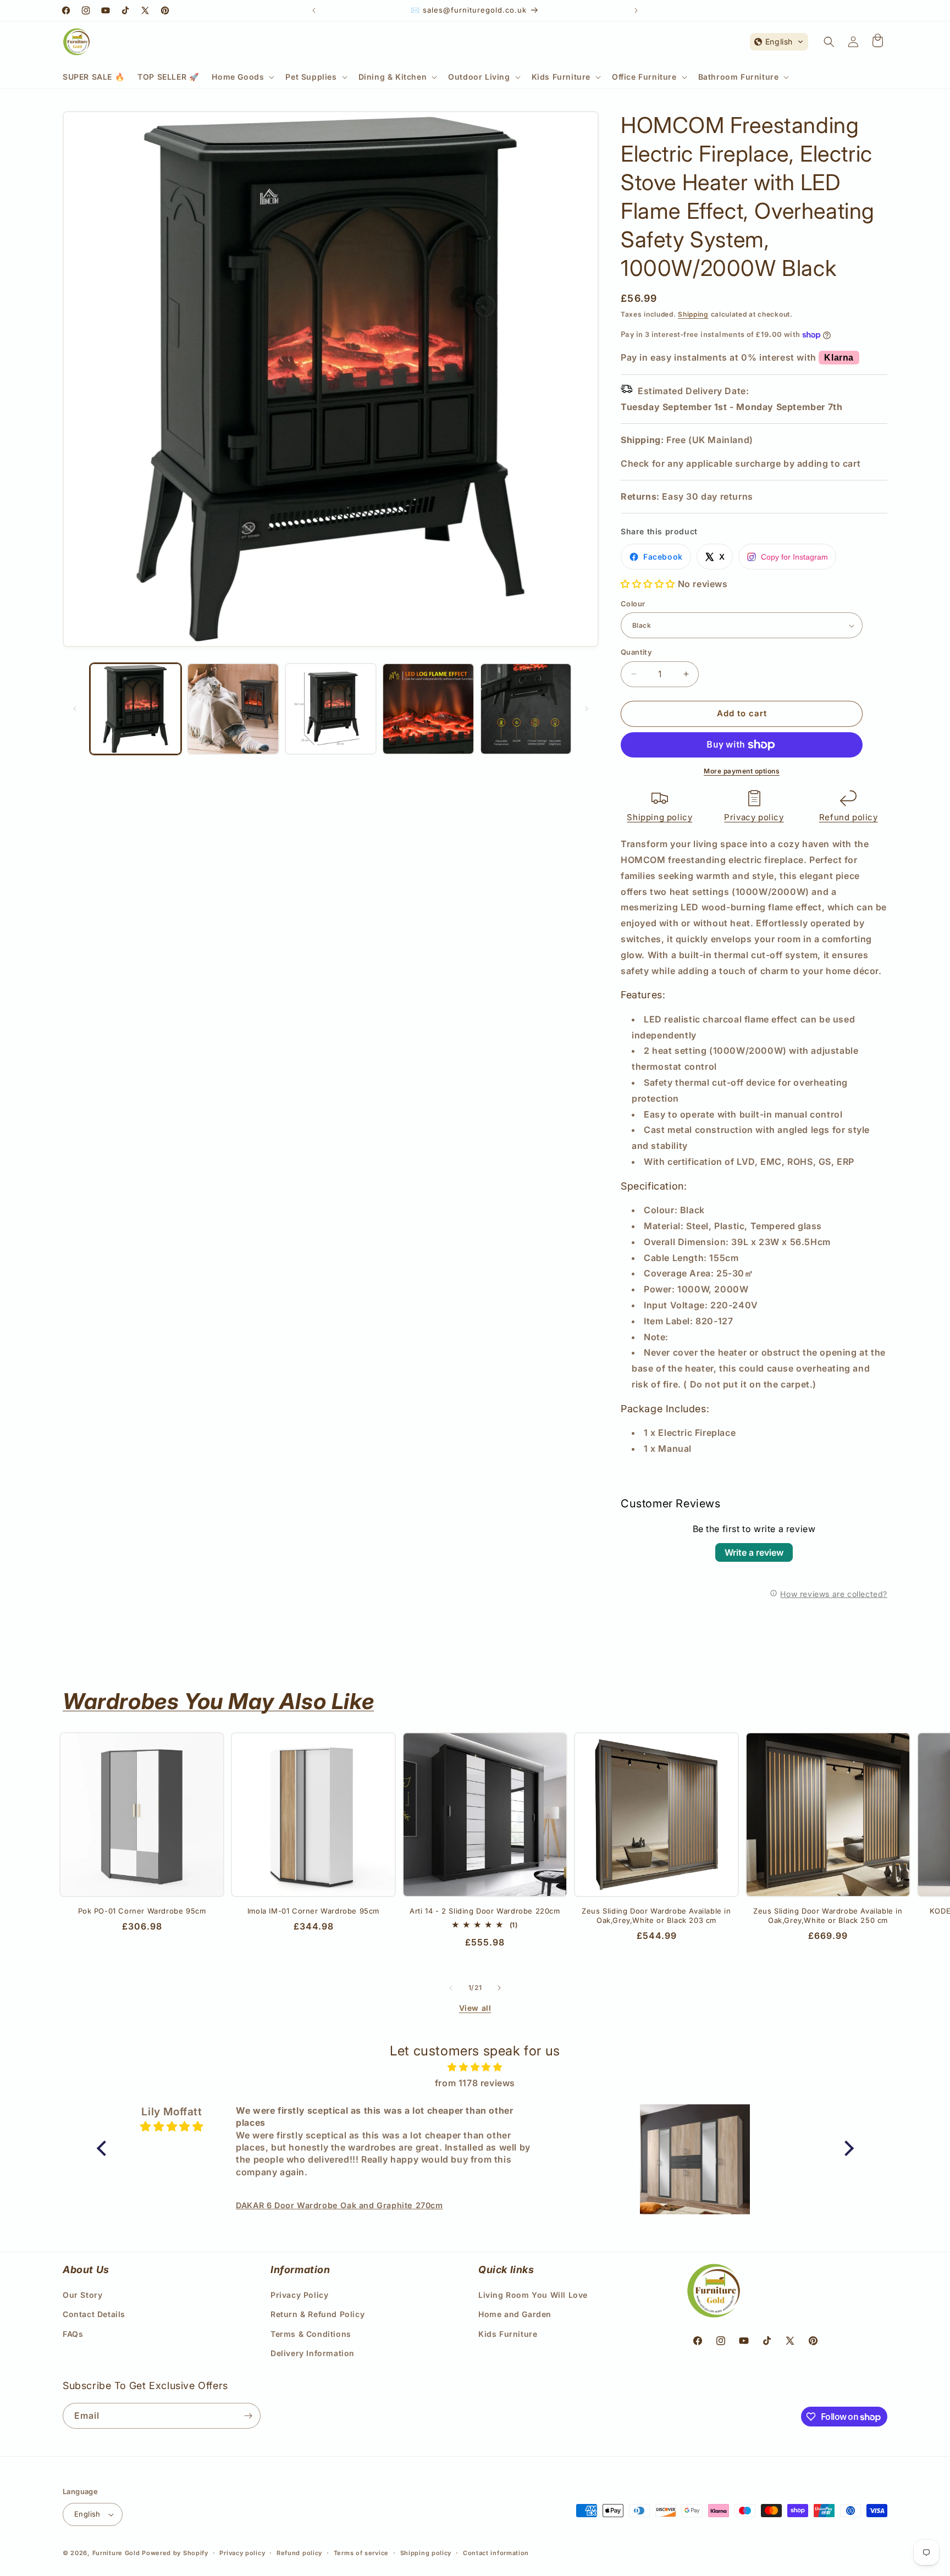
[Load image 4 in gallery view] (428, 709)
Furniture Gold (116, 2553)
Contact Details (94, 2314)
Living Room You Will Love (533, 2295)
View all (475, 2008)
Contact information (496, 2553)
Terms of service (361, 2553)
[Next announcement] (636, 10)
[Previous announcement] (314, 10)
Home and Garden (515, 2314)
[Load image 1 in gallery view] (136, 709)
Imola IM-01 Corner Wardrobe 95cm (313, 1911)
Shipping (693, 314)
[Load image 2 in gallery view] (233, 709)
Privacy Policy (299, 2295)
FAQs (73, 2334)
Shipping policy (659, 817)
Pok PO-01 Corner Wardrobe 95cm (142, 1911)
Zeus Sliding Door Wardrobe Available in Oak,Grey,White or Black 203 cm (656, 1916)
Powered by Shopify (175, 2553)
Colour (633, 604)
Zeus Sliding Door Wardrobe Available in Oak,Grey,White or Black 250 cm (828, 1916)
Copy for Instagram (794, 557)
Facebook (663, 557)
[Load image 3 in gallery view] (331, 709)
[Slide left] (75, 709)
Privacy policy (754, 817)
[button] (242, 77)
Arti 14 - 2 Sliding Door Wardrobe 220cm (485, 1911)
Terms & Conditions (311, 2334)
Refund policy (849, 817)
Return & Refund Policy (317, 2314)
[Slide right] (587, 709)
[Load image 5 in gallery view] (526, 709)
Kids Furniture (508, 2334)
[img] (475, 2067)
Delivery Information (313, 2353)
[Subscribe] (248, 2416)
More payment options (742, 771)
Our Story (82, 2295)
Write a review (754, 1552)
